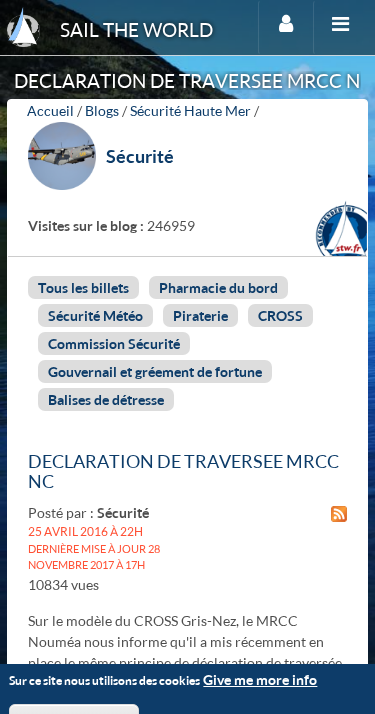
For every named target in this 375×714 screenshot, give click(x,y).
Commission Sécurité (114, 343)
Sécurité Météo (95, 315)
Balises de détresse (106, 399)
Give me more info (260, 679)
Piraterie (200, 315)
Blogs (102, 110)
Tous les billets (83, 287)
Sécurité (140, 156)
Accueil (50, 110)
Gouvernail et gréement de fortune (155, 371)
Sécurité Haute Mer (190, 110)
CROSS (280, 315)
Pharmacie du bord (218, 287)
